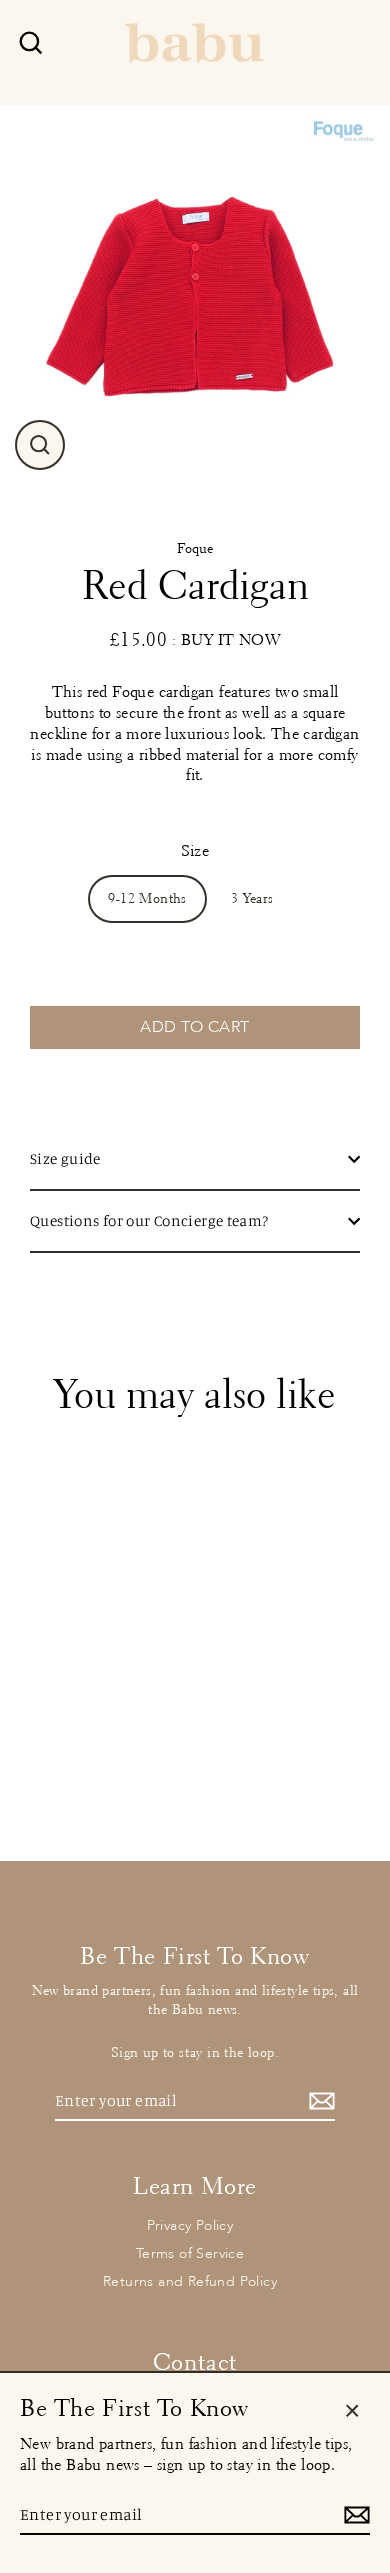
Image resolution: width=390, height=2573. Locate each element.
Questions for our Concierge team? (149, 1220)
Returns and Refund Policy (190, 2281)
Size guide (65, 1158)
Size (195, 850)
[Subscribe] (319, 2101)
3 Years (252, 898)
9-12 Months (147, 898)
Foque (195, 548)
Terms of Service (190, 2253)
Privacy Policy (190, 2225)
